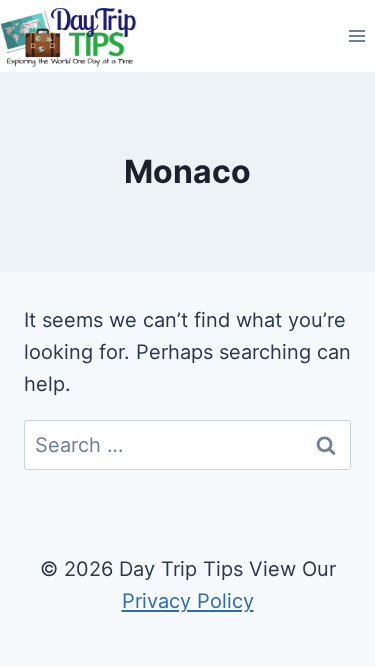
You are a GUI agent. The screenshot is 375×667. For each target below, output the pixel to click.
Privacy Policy (188, 601)
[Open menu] (356, 36)
